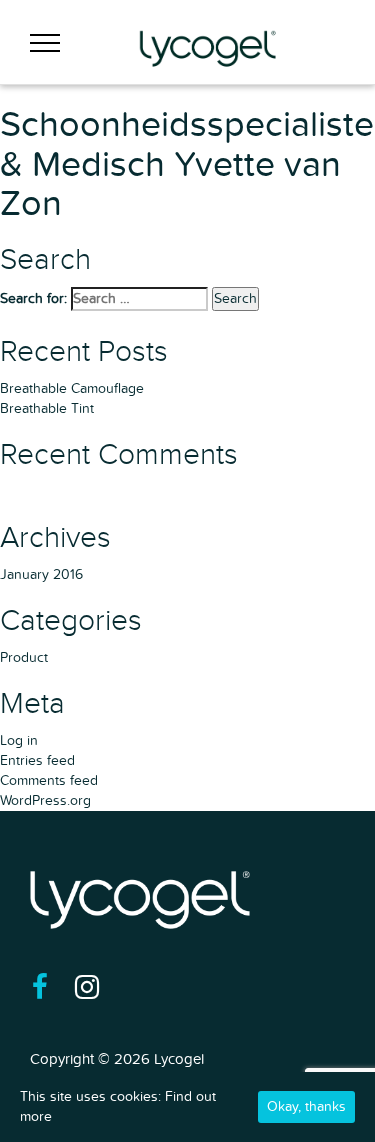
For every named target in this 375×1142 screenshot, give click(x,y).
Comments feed (49, 780)
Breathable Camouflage (72, 388)
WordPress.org (45, 800)
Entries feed (37, 760)
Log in (19, 740)
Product (24, 657)
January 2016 (41, 574)
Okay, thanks (306, 1106)
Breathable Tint (47, 408)
